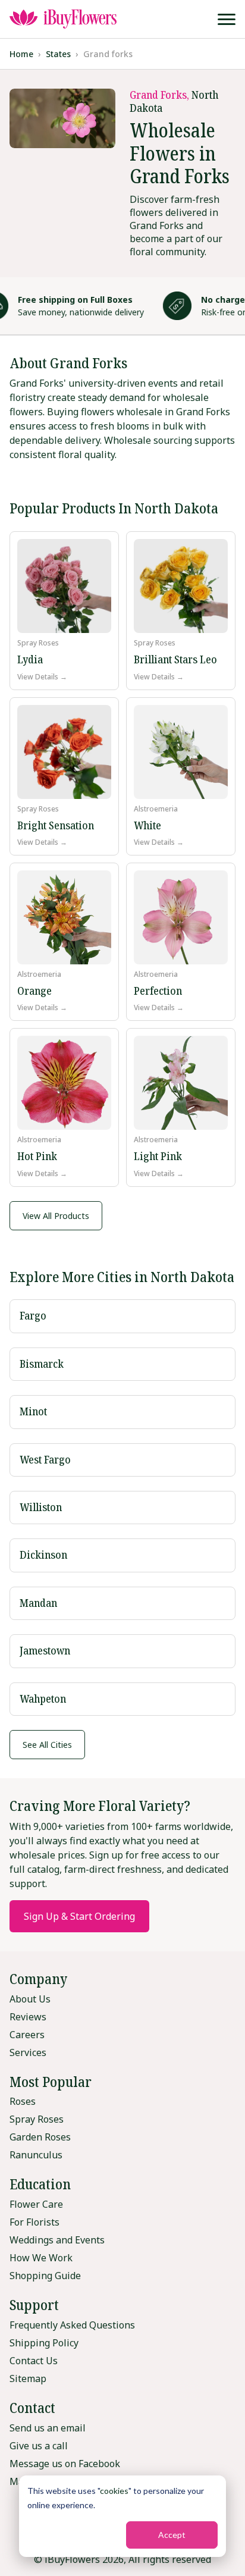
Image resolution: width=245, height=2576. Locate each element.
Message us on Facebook (65, 2464)
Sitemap (28, 2378)
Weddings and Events (57, 2240)
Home (21, 54)
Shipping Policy (44, 2343)
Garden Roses (40, 2137)
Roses (23, 2101)
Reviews (28, 2017)
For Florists (34, 2222)
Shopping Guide (45, 2276)
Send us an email (48, 2428)
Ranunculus (36, 2155)
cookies (114, 2491)
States (58, 54)
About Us (30, 1999)
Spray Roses (37, 2119)
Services (28, 2052)
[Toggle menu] (227, 19)
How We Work (41, 2258)
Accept (172, 2535)
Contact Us (34, 2361)
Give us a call (39, 2446)
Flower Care (36, 2204)
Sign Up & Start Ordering (79, 1916)
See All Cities (47, 1745)
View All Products (56, 1216)
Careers (27, 2035)
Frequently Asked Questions (72, 2325)
